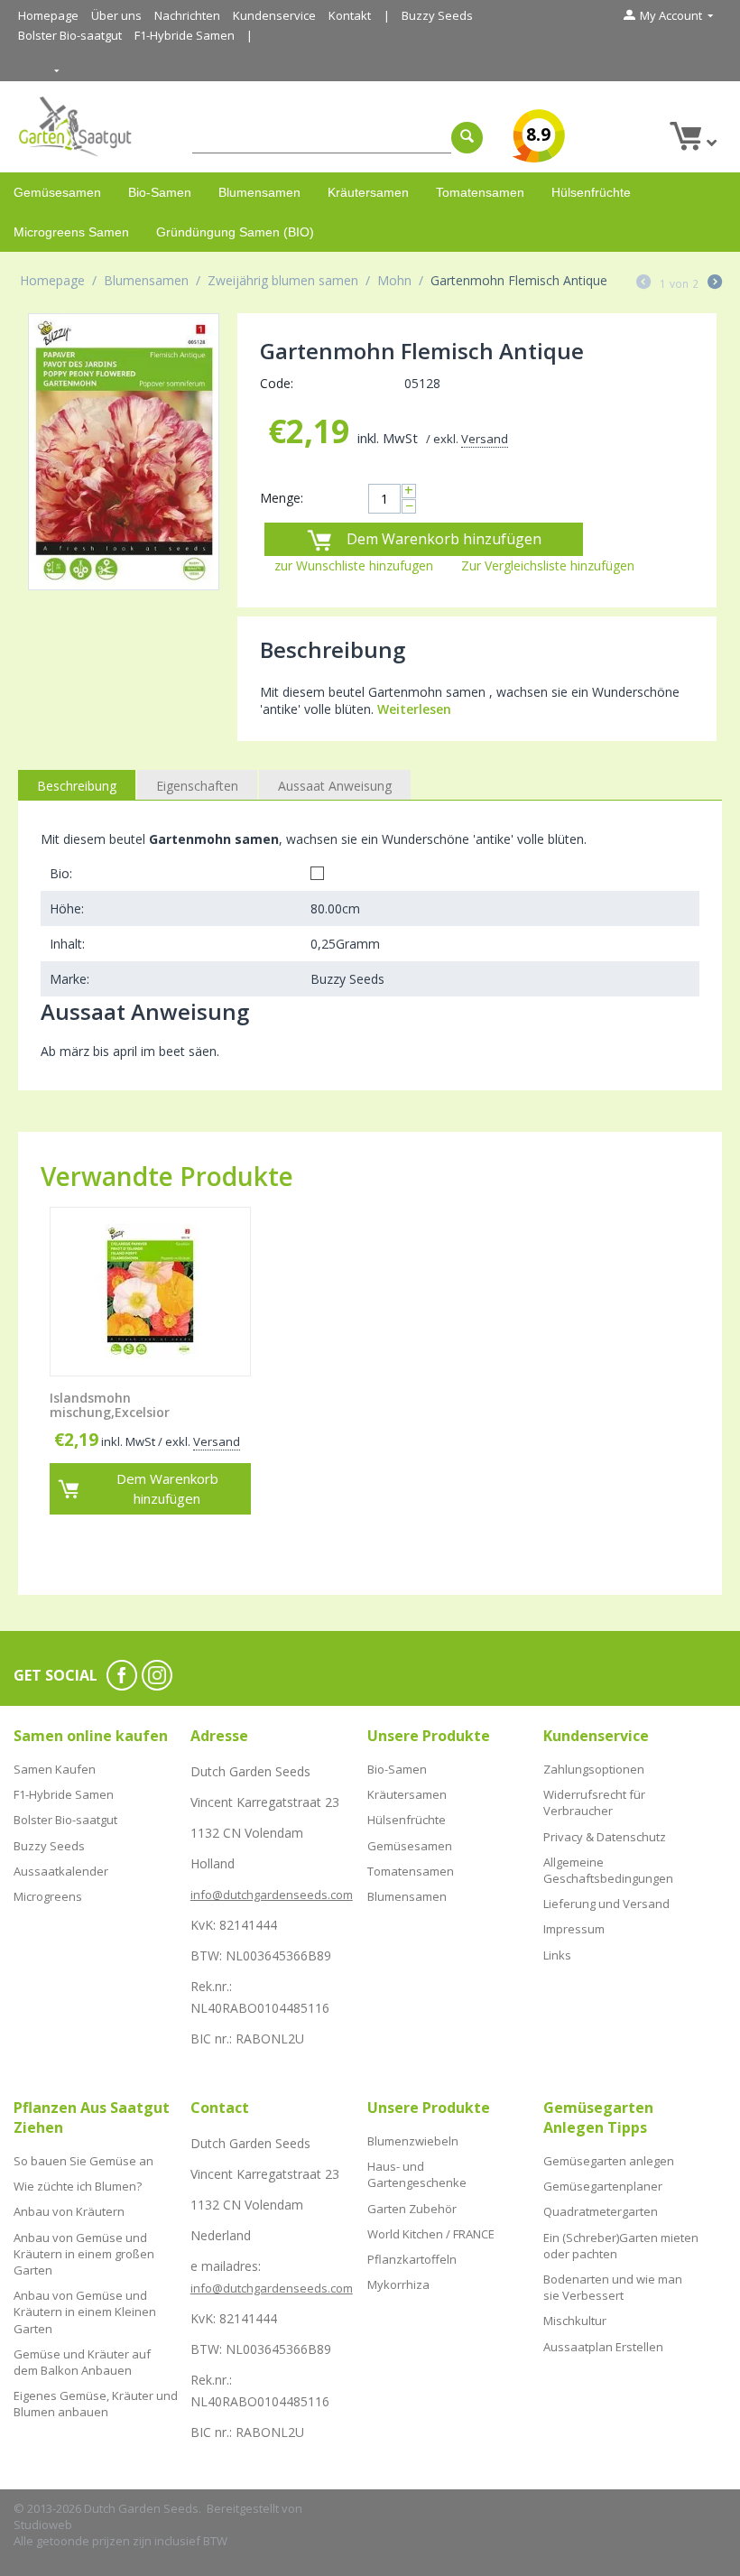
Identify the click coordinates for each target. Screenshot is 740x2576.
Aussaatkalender (61, 1871)
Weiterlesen (414, 709)
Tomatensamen (480, 192)
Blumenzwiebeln (413, 2141)
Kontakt (350, 15)
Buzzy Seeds (437, 15)
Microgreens (48, 1896)
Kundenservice (274, 15)
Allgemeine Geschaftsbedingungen (608, 1870)
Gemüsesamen (57, 192)
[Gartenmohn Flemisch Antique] (124, 452)
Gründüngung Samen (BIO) (235, 232)
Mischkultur (575, 2321)
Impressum (574, 1929)
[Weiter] (715, 283)
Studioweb (43, 2525)
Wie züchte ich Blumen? (78, 2186)
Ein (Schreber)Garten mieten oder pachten (621, 2246)
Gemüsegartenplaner (603, 2186)
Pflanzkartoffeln (412, 2259)
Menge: (282, 498)
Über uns (116, 15)
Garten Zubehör (412, 2209)
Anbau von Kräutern (69, 2211)
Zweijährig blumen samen (283, 280)
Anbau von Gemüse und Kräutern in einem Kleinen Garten (85, 2312)
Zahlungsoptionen (594, 1769)
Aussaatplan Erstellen (603, 2347)
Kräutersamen (368, 192)
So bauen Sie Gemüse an (83, 2161)
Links (557, 1955)
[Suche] (467, 138)
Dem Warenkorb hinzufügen (444, 539)
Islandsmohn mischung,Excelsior (110, 1406)
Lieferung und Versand (606, 1904)
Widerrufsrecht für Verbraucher (594, 1802)
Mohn (394, 280)
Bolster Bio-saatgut (70, 35)
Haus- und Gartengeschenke (417, 2174)
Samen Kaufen (55, 1769)
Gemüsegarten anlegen (609, 2161)
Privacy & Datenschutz (605, 1837)
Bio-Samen (160, 192)
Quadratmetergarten (601, 2211)
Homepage (48, 15)
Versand (485, 439)
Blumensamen (259, 192)
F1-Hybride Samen (185, 35)
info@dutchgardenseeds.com (272, 1895)
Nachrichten (187, 15)
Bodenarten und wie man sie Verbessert (613, 2287)
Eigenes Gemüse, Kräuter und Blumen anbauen (96, 2404)
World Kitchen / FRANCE (431, 2234)
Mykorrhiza (398, 2284)
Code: (277, 383)
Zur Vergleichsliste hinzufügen (548, 565)
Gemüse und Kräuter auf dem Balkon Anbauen (82, 2362)
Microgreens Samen (71, 232)
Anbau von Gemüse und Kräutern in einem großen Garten (84, 2254)
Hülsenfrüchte (591, 192)
